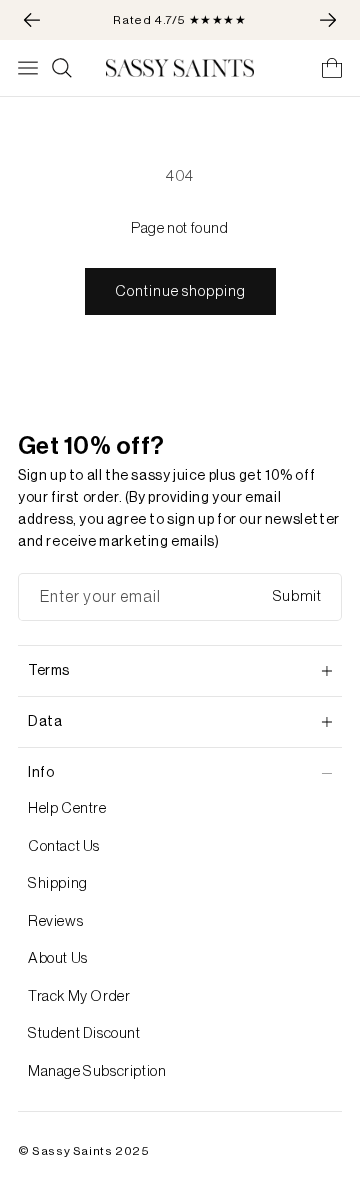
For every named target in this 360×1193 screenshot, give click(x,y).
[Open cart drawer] (332, 68)
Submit (297, 596)
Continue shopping (180, 291)
